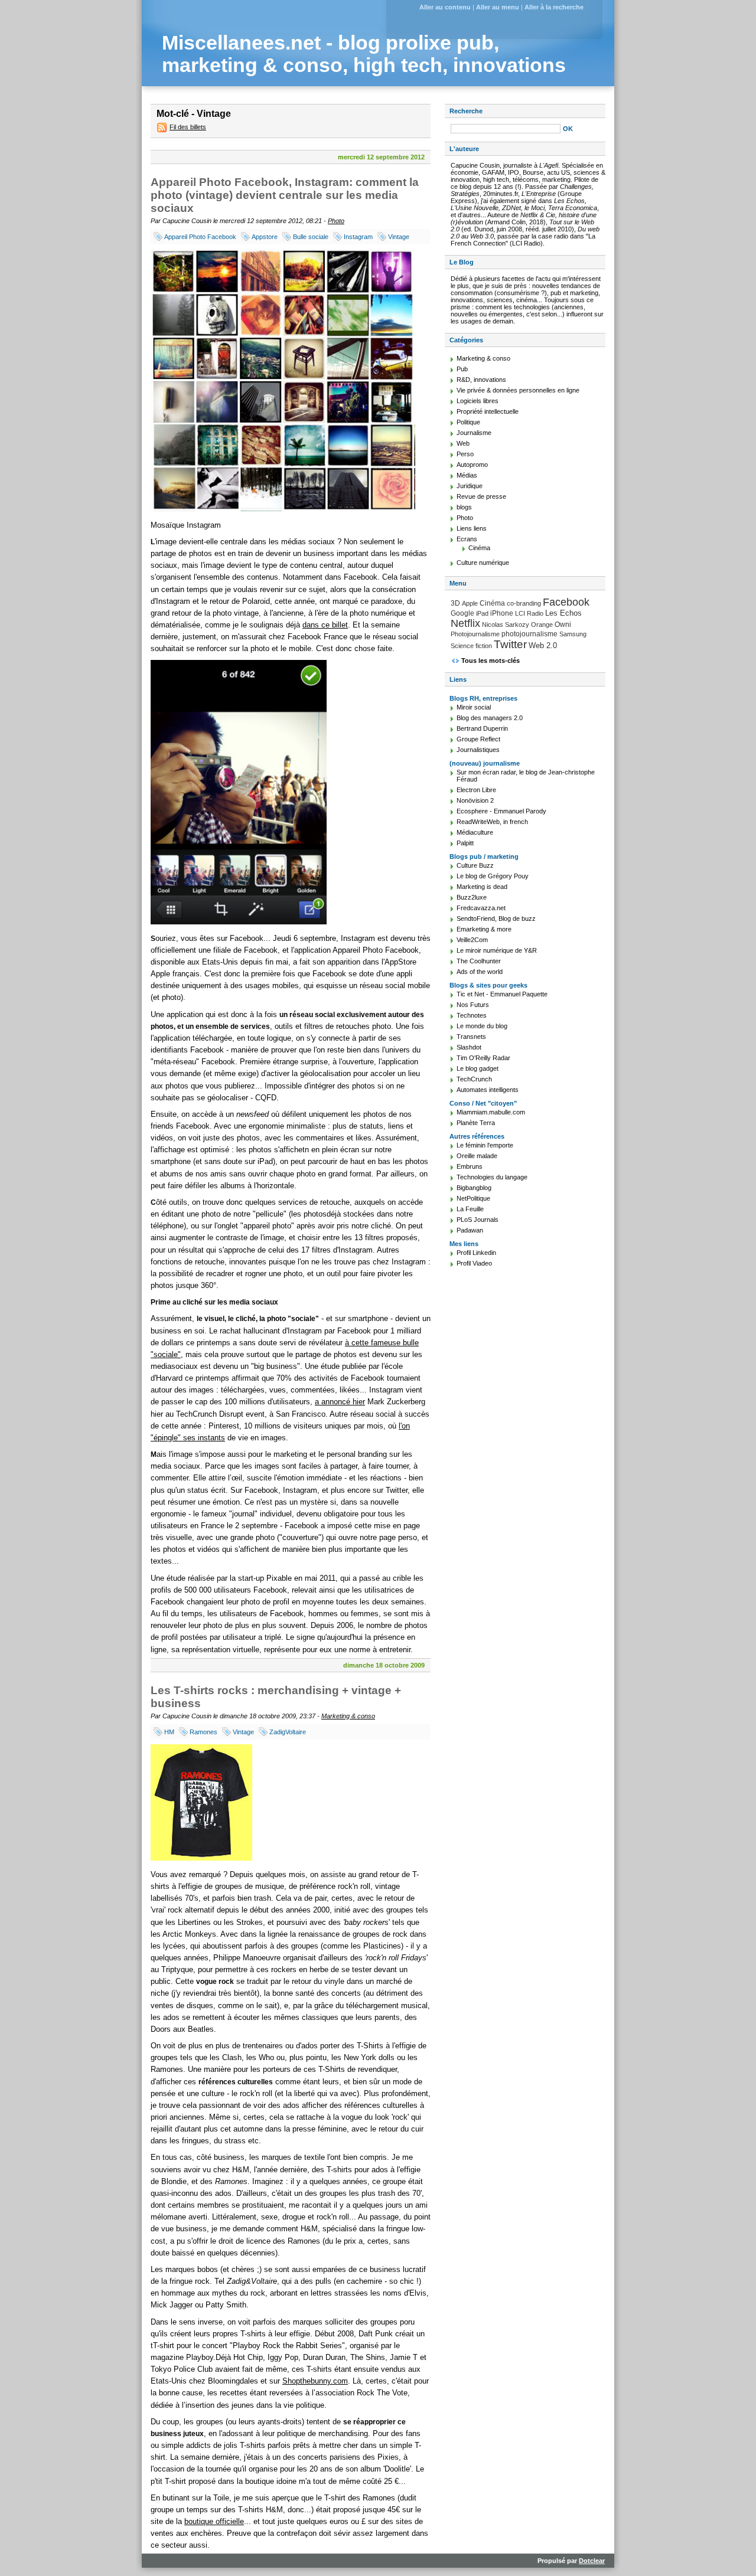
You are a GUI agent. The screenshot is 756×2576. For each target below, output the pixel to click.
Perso (465, 454)
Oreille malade (477, 1156)
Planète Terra (476, 1123)
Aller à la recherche (554, 7)
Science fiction (471, 646)
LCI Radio (529, 613)
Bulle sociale (311, 237)
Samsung (573, 634)
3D (455, 603)
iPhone (502, 613)
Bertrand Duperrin (482, 728)
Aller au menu (498, 7)
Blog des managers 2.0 (490, 718)
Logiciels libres (478, 401)
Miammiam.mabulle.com (491, 1112)
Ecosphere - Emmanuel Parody (501, 811)
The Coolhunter (479, 961)
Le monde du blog (482, 1026)
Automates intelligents (488, 1090)
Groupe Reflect (478, 739)
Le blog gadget (478, 1068)
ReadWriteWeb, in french (492, 822)
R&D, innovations (481, 380)
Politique (468, 422)
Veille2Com (472, 940)
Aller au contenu (445, 7)
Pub (462, 369)
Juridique (470, 486)
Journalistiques (478, 750)
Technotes (472, 1015)
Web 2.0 (543, 645)
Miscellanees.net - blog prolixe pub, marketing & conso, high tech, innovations (364, 54)
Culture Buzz (475, 865)
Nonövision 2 (475, 800)
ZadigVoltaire (288, 1732)
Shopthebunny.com (315, 2381)
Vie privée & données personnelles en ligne (518, 390)
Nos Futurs (473, 1005)
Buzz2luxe (472, 897)
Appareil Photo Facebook (200, 237)
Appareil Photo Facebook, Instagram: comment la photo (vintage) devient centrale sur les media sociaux (285, 195)
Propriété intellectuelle (488, 411)
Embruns (470, 1166)
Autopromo (472, 465)
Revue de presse (481, 496)
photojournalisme (529, 634)
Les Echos (563, 613)
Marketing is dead (482, 887)
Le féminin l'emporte (485, 1145)
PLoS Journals (478, 1220)
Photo (336, 221)
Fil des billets (188, 127)
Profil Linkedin (476, 1253)
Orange (542, 625)
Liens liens (472, 528)
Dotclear (592, 2561)
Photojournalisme (475, 634)
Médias (467, 475)
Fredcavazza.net (481, 908)
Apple (470, 603)
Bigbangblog (474, 1188)
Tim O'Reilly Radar (483, 1058)
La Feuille (470, 1209)
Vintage (399, 237)
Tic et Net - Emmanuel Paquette (502, 994)
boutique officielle (214, 2521)
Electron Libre (476, 790)
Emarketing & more (484, 929)
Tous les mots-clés (491, 661)
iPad (482, 613)
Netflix (465, 623)
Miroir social (474, 707)
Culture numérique (483, 563)
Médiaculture (475, 832)
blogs (464, 507)
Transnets (471, 1037)
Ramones (203, 1732)
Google (462, 613)
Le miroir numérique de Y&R (497, 950)
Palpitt (465, 843)
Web (463, 443)
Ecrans (467, 539)
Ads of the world (480, 972)
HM (169, 1732)
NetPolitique (473, 1198)
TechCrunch (474, 1079)
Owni (563, 625)
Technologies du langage (492, 1177)
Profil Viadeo (474, 1263)
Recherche (466, 111)
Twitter (510, 644)
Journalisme (474, 433)
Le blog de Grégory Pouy (493, 876)
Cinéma (479, 548)
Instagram (358, 237)
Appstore (265, 237)
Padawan (470, 1230)
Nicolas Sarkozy (506, 625)
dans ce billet (325, 625)
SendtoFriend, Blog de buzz (496, 918)
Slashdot (469, 1047)
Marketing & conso (348, 1716)
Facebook (566, 602)
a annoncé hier (340, 1402)
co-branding (524, 603)
